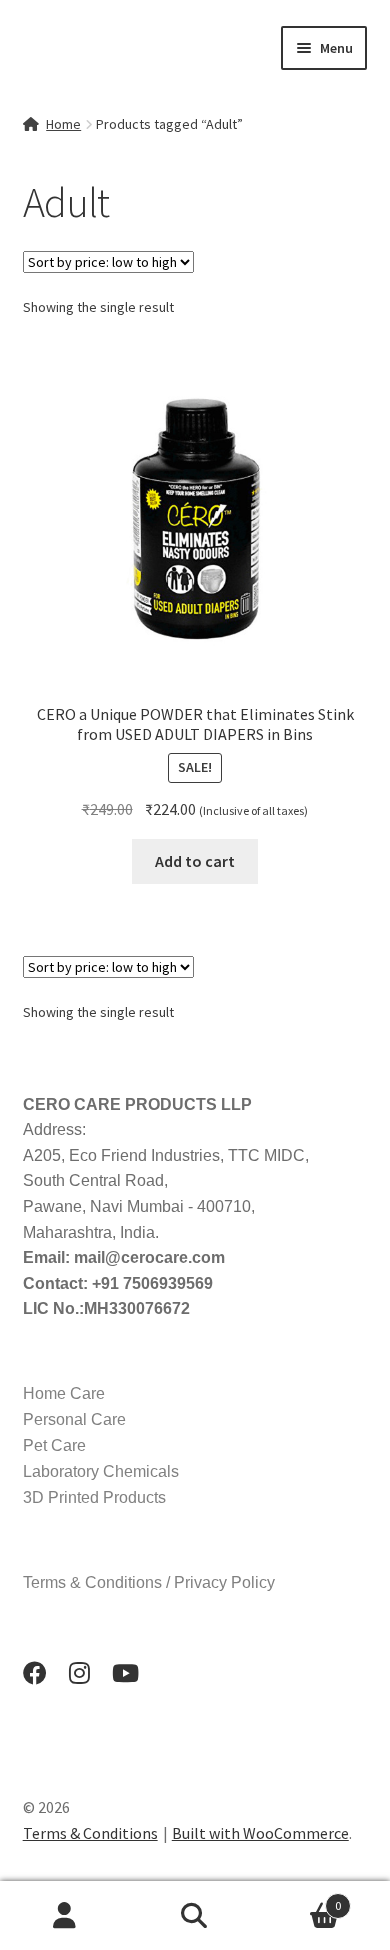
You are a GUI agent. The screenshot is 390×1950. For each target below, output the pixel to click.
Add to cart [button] (195, 861)
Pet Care (54, 1445)
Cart (300, 1898)
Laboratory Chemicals (101, 1471)
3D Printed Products (94, 1497)
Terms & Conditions (90, 1833)
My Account (65, 1916)
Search (195, 1916)
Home (63, 124)
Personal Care (74, 1419)
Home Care (64, 1393)
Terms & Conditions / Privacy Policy (149, 1582)
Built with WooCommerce (260, 1833)
